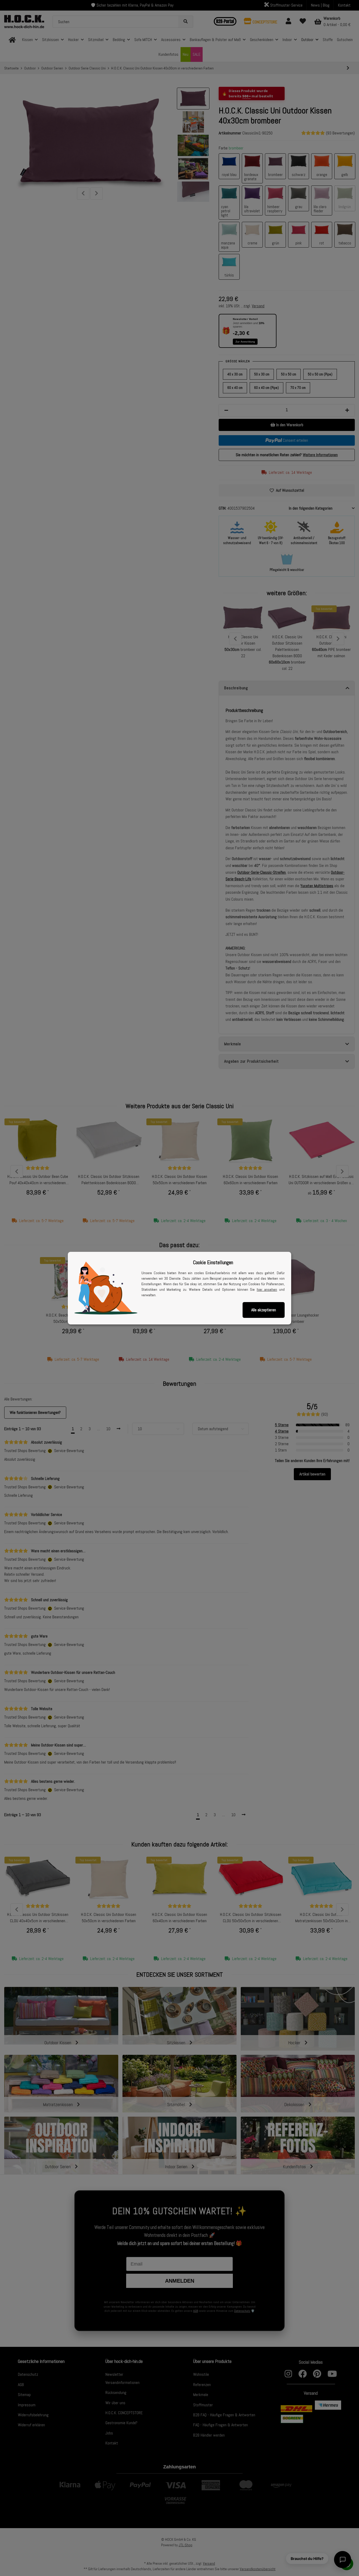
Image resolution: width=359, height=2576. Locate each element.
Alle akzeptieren (264, 1310)
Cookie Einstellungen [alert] (213, 1262)
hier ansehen (267, 1289)
